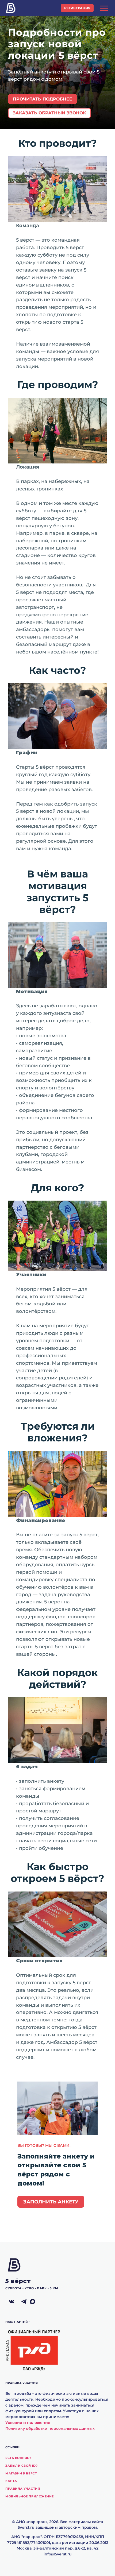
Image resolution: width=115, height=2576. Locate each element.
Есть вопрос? (18, 2458)
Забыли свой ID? (21, 2466)
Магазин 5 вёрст (21, 2473)
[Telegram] (24, 2302)
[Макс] (36, 2302)
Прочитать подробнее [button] (43, 99)
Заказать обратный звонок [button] (49, 113)
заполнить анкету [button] (51, 2202)
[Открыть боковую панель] (104, 8)
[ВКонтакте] (11, 2302)
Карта (11, 2481)
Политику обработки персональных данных (50, 2428)
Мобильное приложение (30, 2496)
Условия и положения (28, 2423)
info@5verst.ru (58, 2554)
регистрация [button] (77, 8)
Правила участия (23, 2489)
